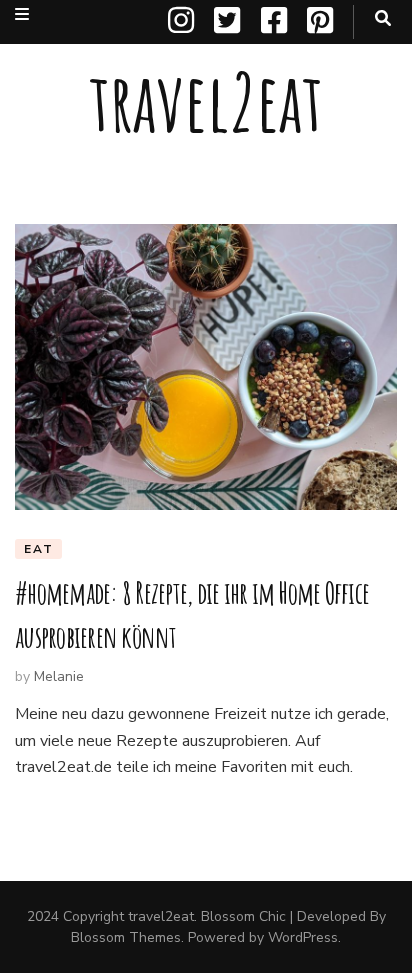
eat (38, 549)
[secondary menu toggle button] (22, 14)
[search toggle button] (383, 18)
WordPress (303, 937)
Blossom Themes (126, 937)
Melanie (59, 676)
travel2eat (206, 101)
